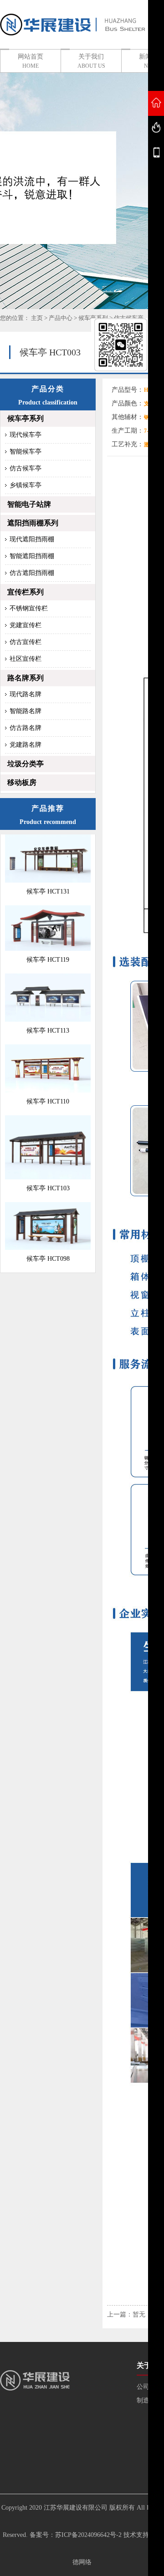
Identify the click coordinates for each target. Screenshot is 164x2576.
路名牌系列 (26, 678)
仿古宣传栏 (26, 642)
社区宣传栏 (26, 659)
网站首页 (31, 61)
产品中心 (61, 318)
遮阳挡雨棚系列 (33, 523)
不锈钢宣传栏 (29, 608)
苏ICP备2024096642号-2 (88, 2535)
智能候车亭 (26, 452)
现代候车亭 (26, 435)
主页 (37, 318)
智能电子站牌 (29, 504)
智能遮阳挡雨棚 (32, 556)
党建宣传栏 (26, 625)
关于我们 (91, 61)
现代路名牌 (26, 694)
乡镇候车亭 (26, 485)
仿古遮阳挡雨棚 (32, 573)
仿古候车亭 (26, 468)
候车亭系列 (26, 418)
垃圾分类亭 (26, 764)
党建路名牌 (26, 745)
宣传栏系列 (26, 592)
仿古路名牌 (26, 728)
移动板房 (22, 782)
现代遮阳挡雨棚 (32, 539)
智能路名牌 (26, 711)
